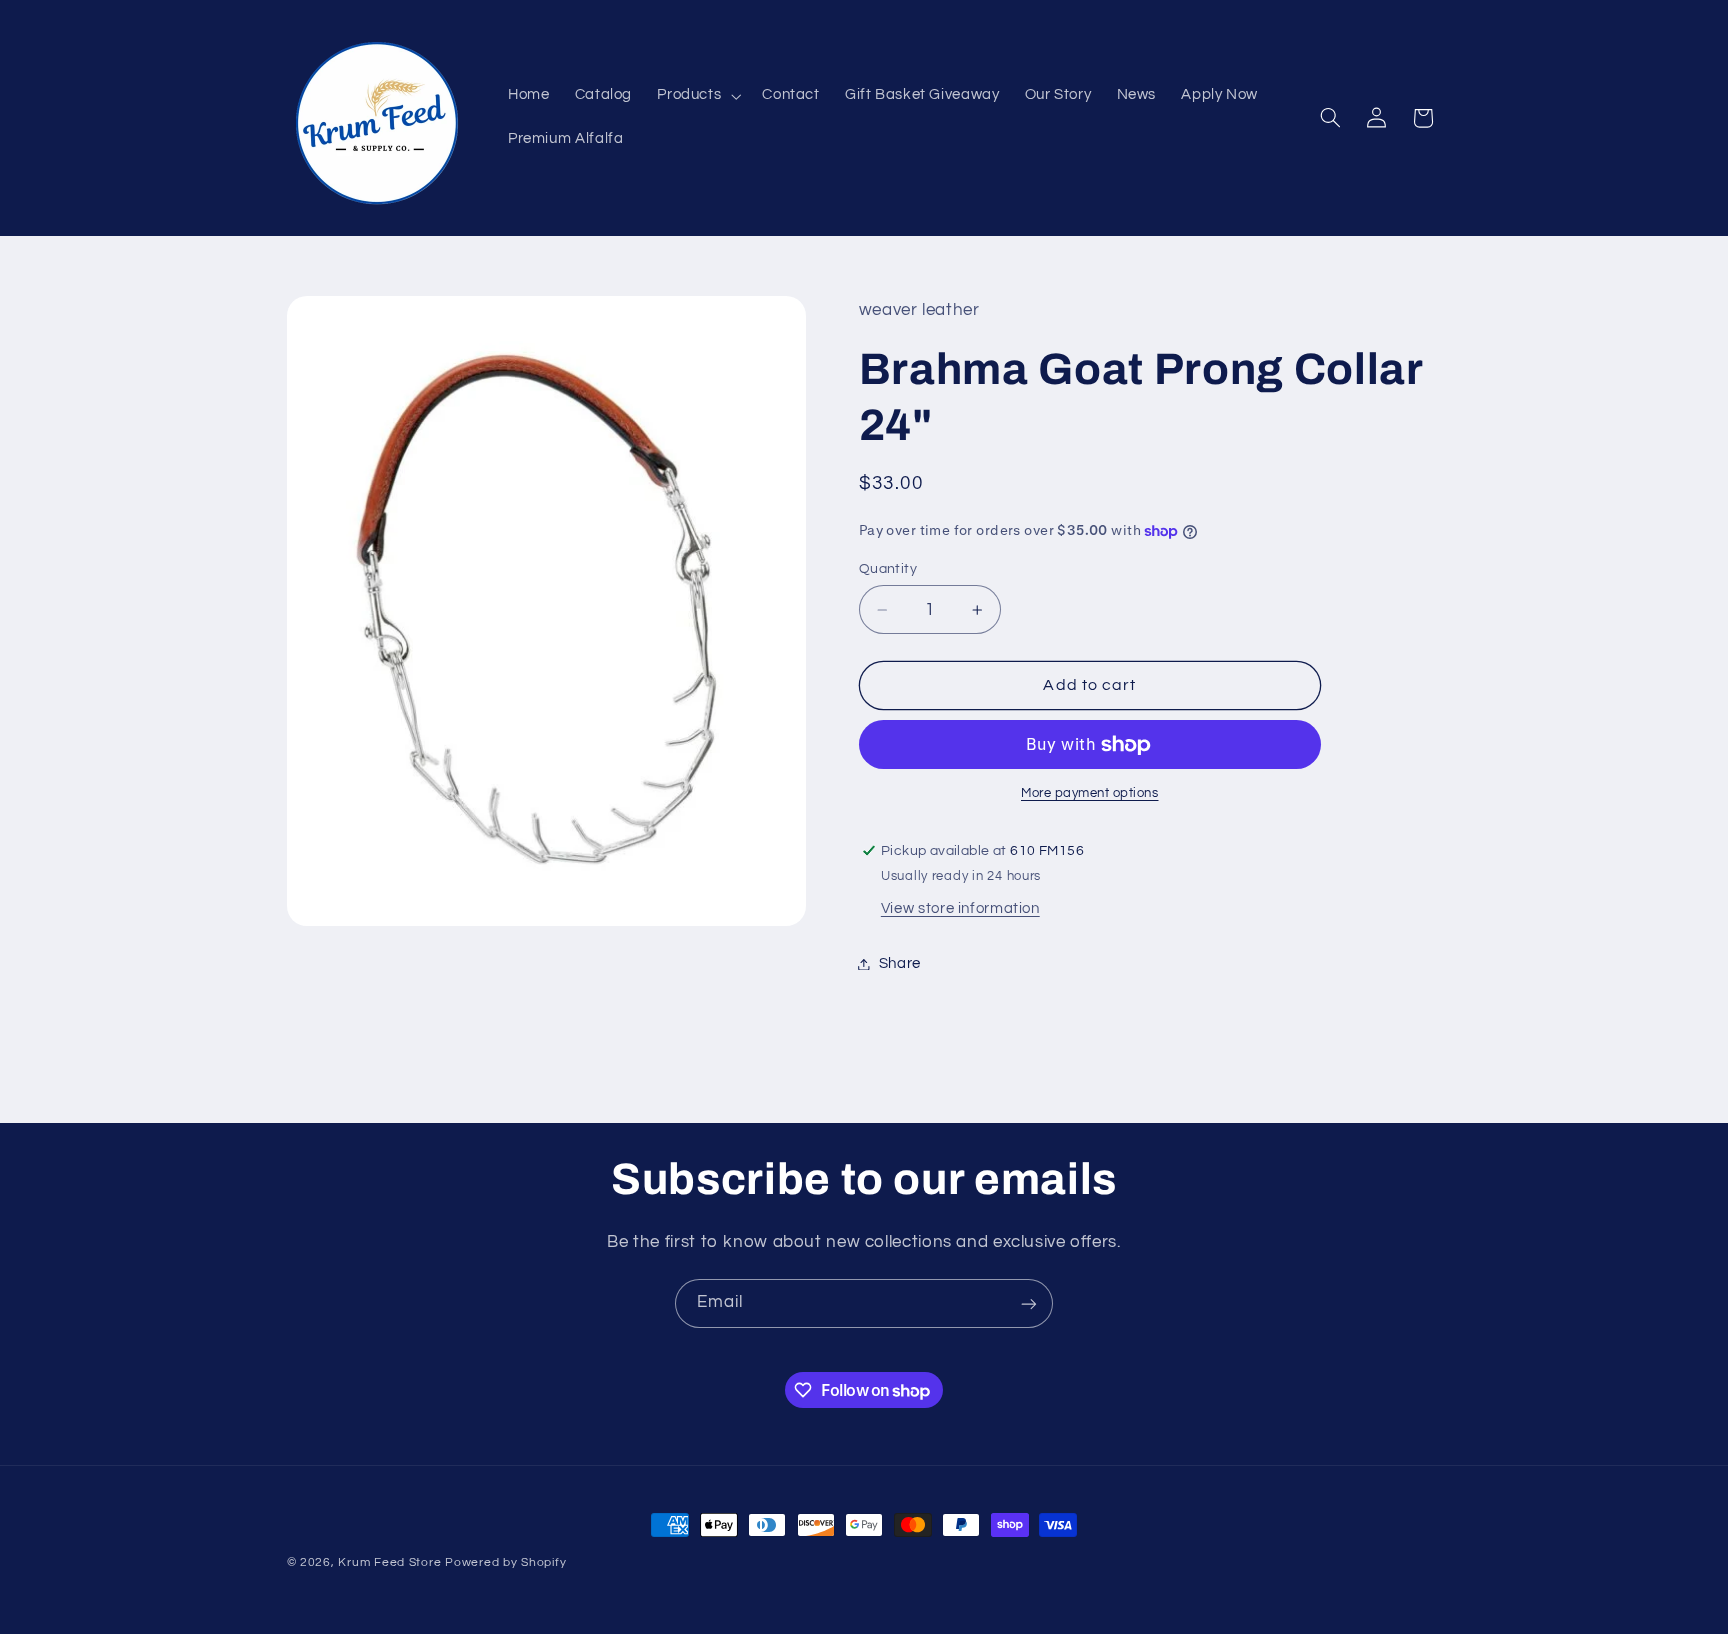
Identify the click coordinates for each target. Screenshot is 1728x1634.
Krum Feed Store (389, 1562)
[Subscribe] (1029, 1303)
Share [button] (900, 963)
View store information (960, 909)
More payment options (1090, 794)
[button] (697, 96)
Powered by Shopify (505, 1562)
